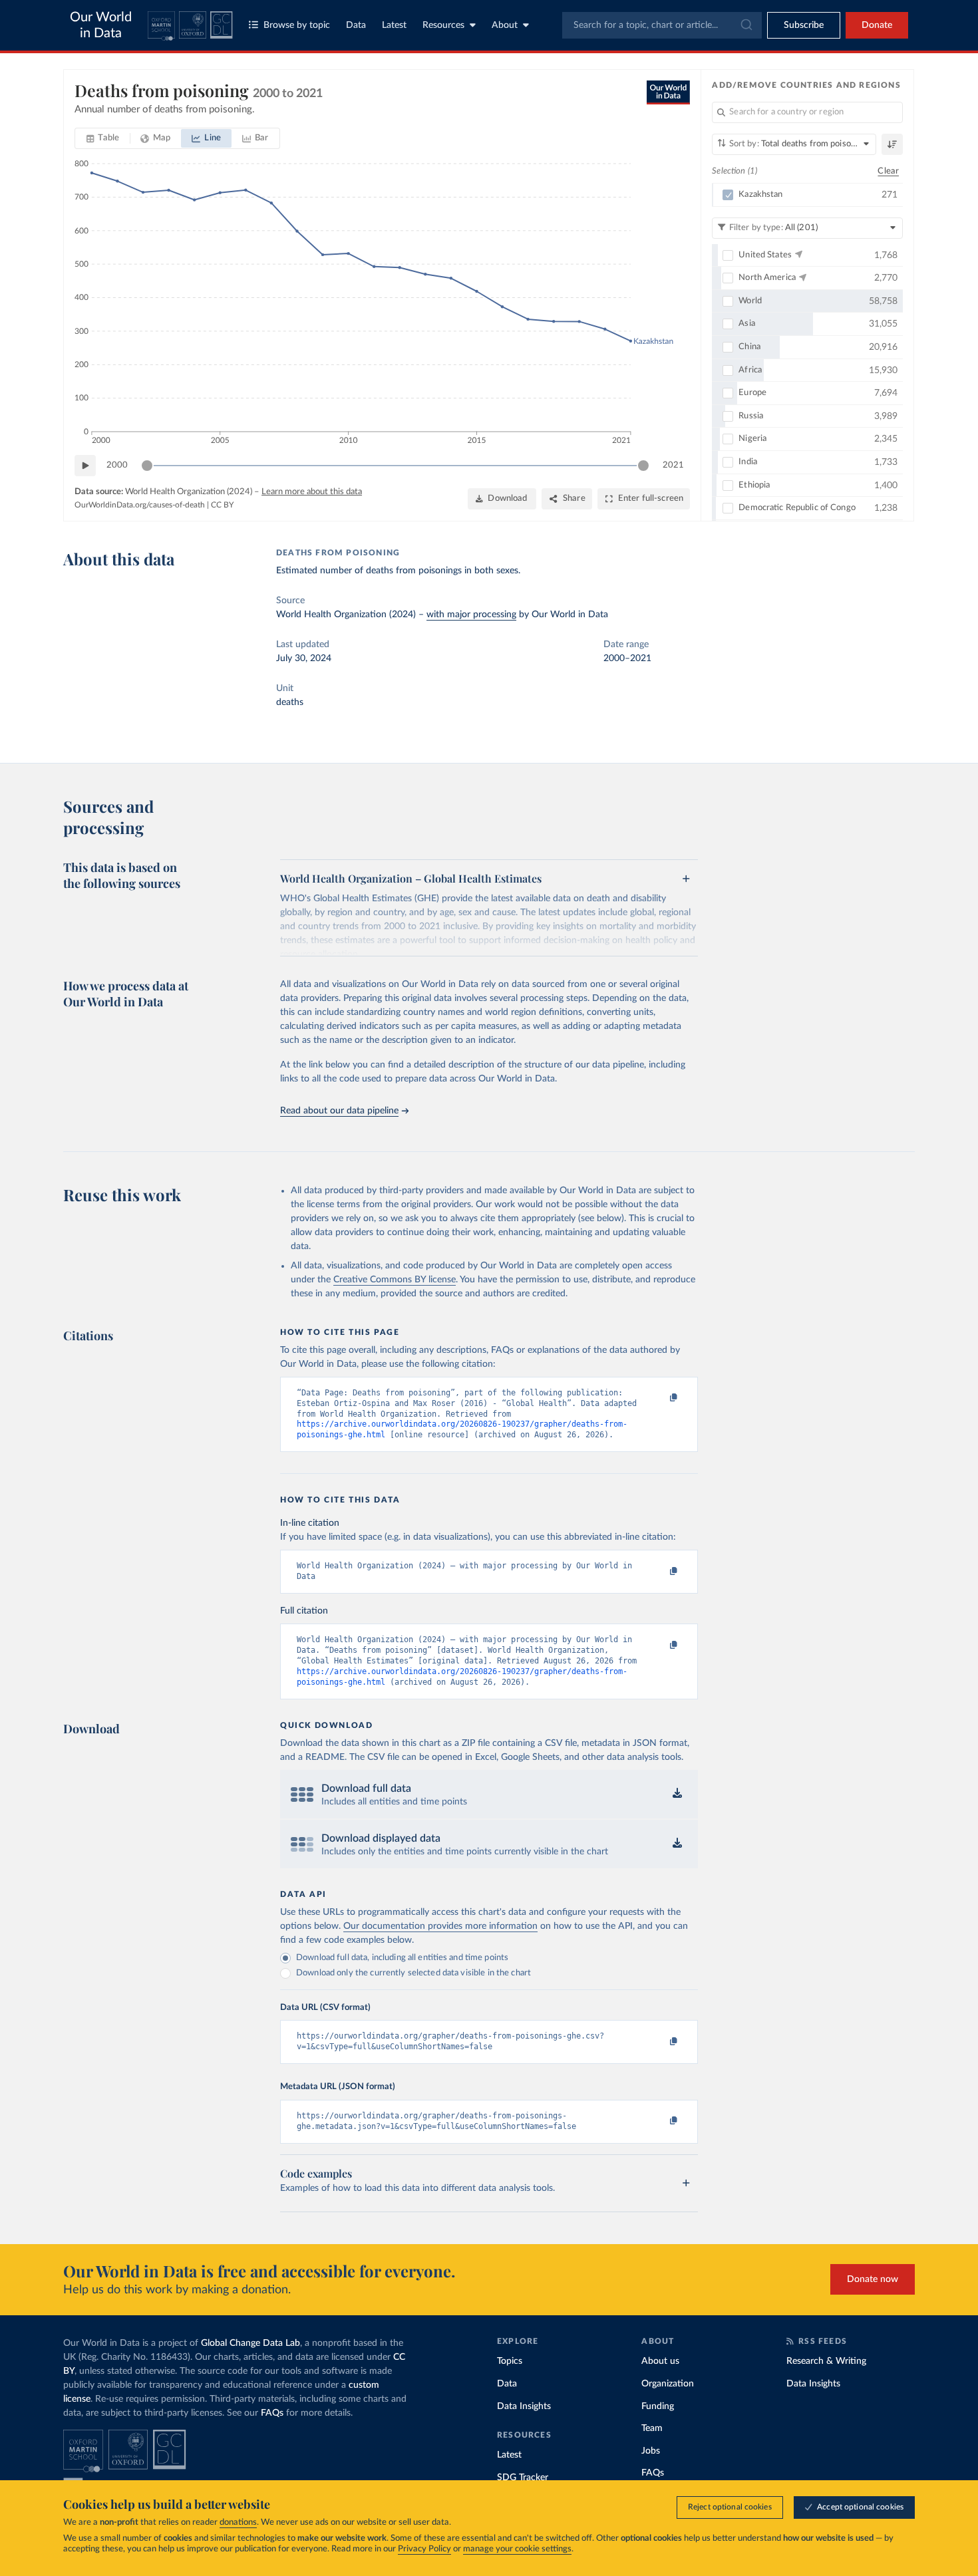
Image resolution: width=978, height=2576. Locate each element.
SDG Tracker (523, 2478)
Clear (888, 171)
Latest (394, 25)
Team (652, 2428)
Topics (510, 2361)
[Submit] (745, 25)
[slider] (147, 466)
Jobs (651, 2451)
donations (238, 2522)
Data (356, 25)
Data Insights (524, 2406)
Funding (658, 2406)
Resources (443, 25)
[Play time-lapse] (85, 466)
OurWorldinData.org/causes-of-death (140, 505)
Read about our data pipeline (339, 1111)
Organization (668, 2384)
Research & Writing (826, 2361)
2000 (117, 465)
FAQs (272, 2413)
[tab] (103, 138)
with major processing (471, 615)
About (505, 25)
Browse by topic (297, 25)
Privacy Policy (424, 2549)
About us (660, 2361)
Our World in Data (101, 25)
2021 (673, 465)
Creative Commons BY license (395, 1280)
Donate (877, 25)
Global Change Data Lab (250, 2343)
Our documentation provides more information (440, 1926)
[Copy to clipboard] (660, 1399)
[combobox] (662, 25)
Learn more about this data (312, 492)
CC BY (222, 505)
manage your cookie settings (517, 2549)
